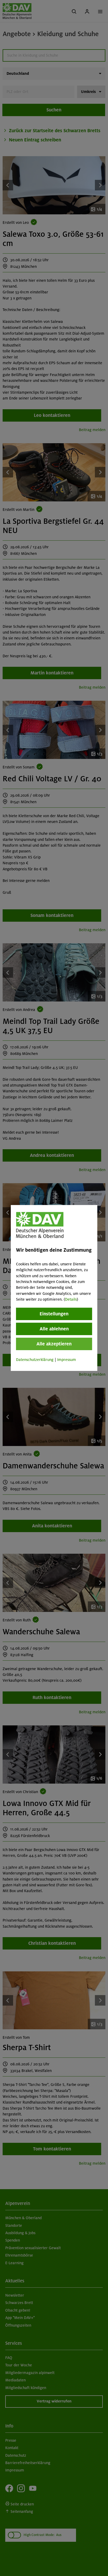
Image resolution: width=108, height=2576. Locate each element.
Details (71, 1299)
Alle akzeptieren (54, 1344)
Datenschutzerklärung (35, 1359)
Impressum (67, 1359)
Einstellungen (54, 1314)
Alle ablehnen (54, 1329)
